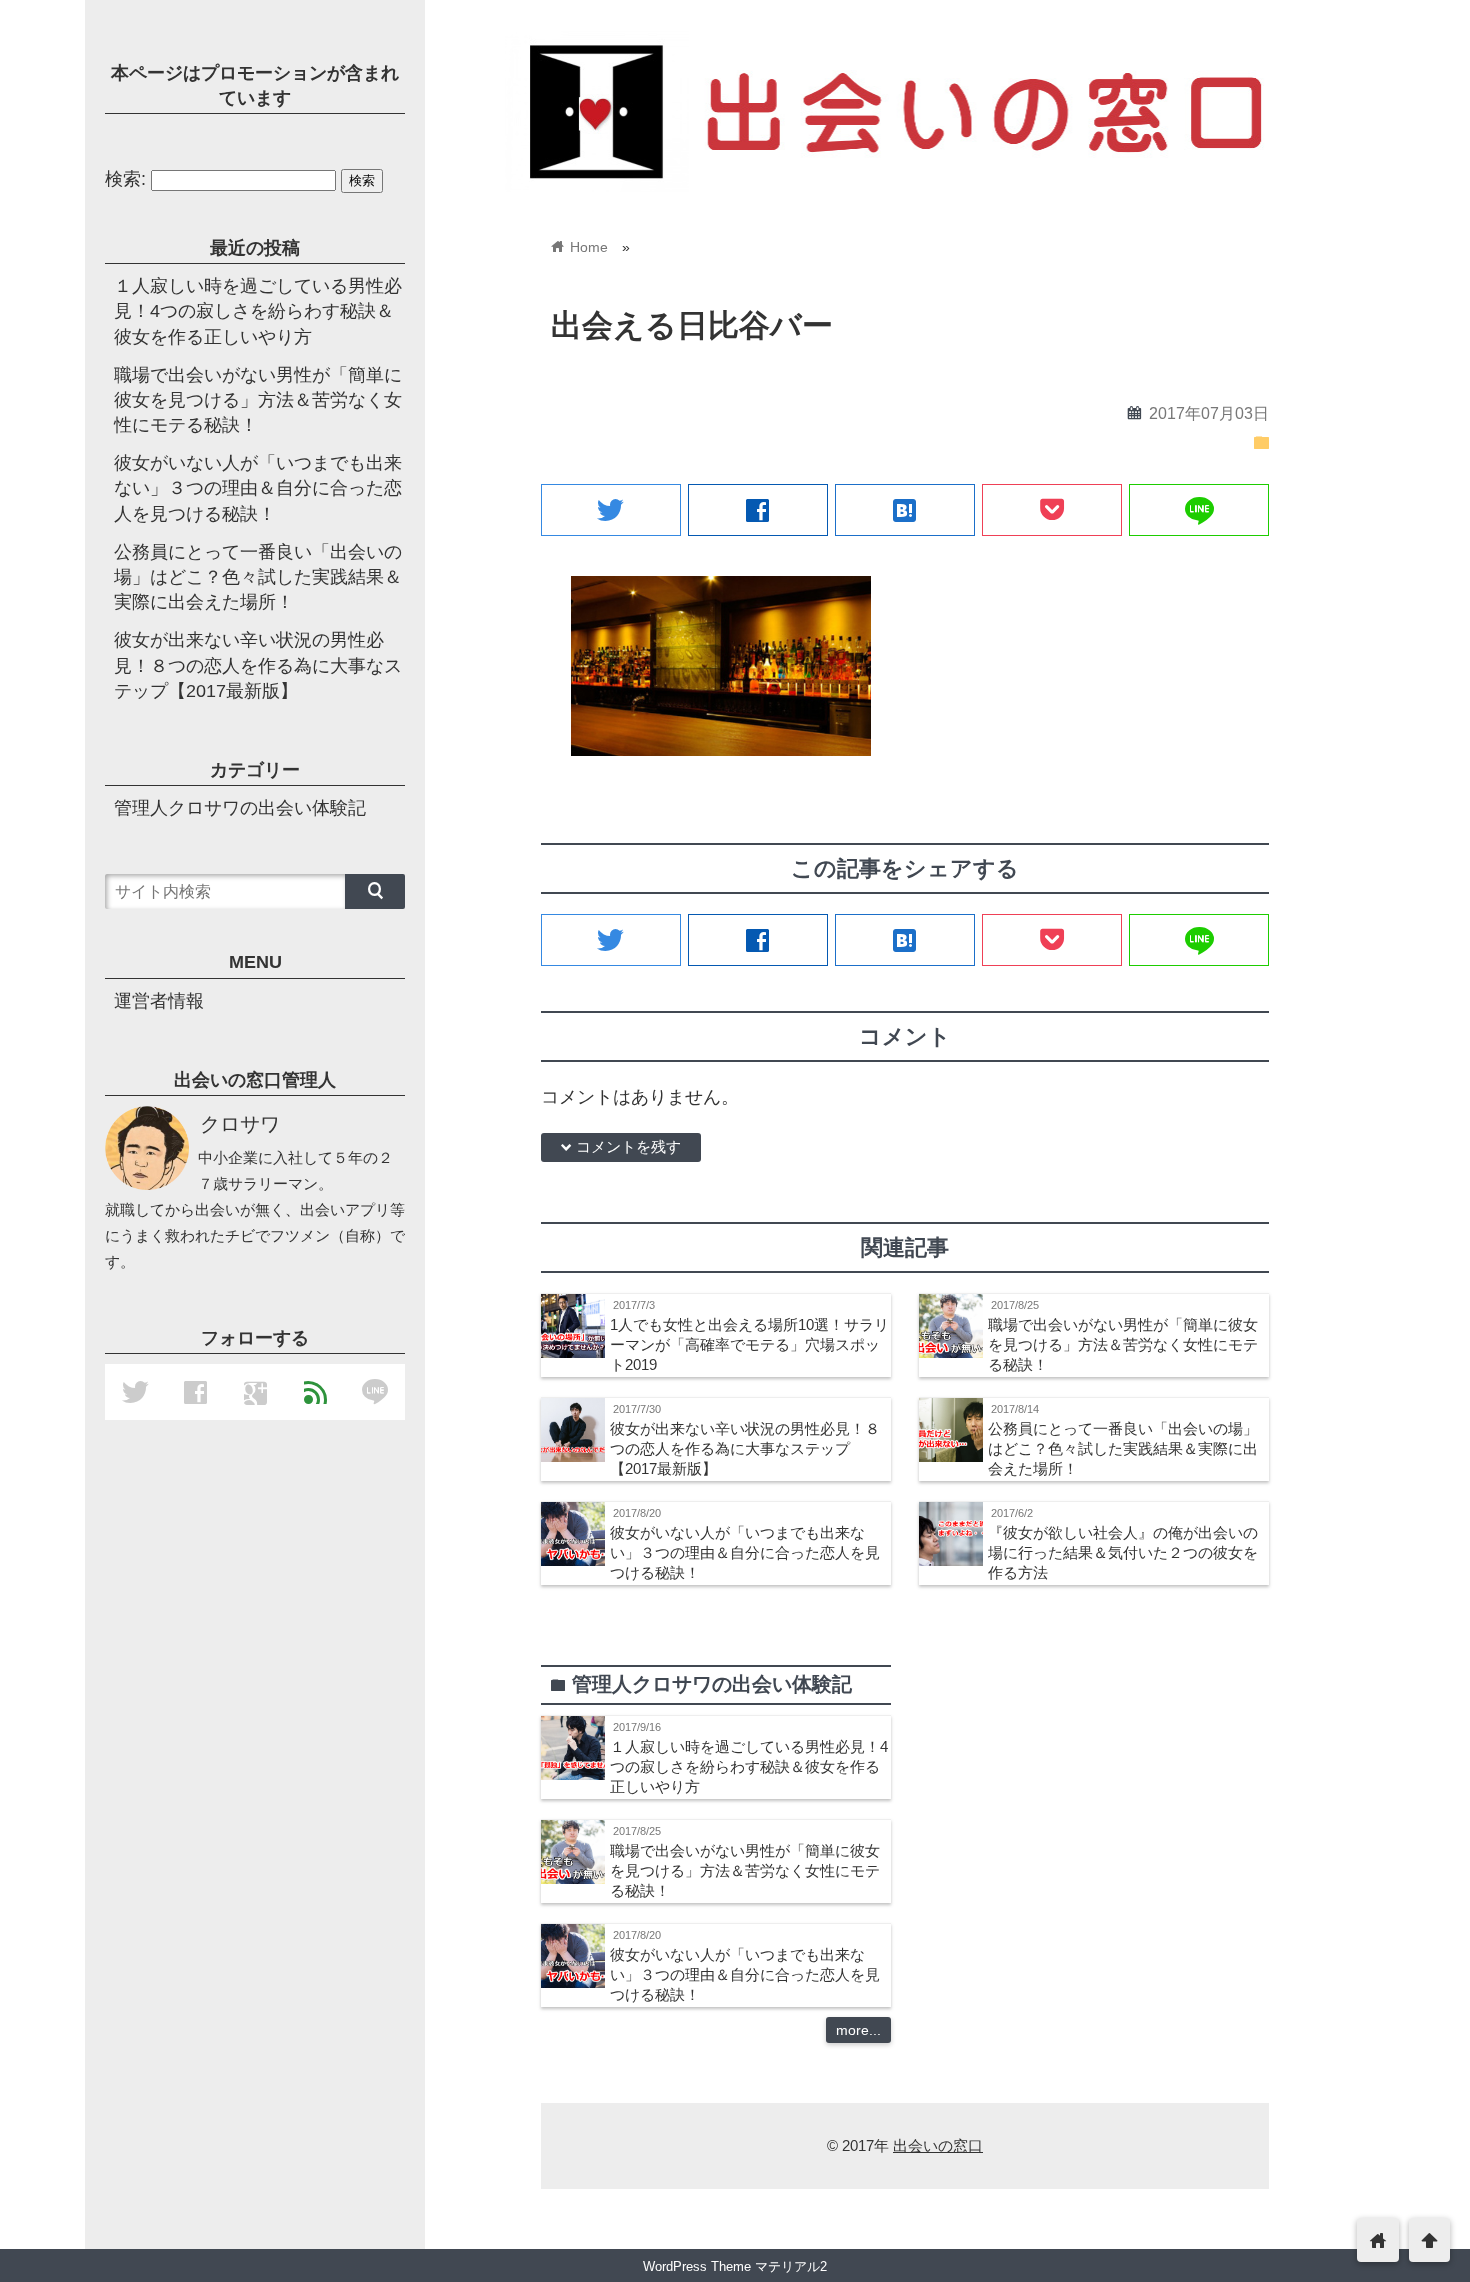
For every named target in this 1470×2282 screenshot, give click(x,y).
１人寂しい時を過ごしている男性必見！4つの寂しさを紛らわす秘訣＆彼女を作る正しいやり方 (749, 1766)
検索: (125, 179)
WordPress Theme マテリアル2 (735, 2266)
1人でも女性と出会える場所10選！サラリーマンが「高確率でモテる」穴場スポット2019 (749, 1344)
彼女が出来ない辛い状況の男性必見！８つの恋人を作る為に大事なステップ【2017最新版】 (745, 1448)
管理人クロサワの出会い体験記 (240, 808)
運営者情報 (159, 1001)
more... (858, 2030)
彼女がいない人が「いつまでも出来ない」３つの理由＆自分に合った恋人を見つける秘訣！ (745, 1552)
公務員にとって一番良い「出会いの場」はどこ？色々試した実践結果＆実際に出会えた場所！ (1123, 1448)
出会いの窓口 (938, 2145)
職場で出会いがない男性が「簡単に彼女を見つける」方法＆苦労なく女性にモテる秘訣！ (1123, 1344)
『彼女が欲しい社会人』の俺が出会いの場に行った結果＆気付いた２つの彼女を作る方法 (1123, 1552)
